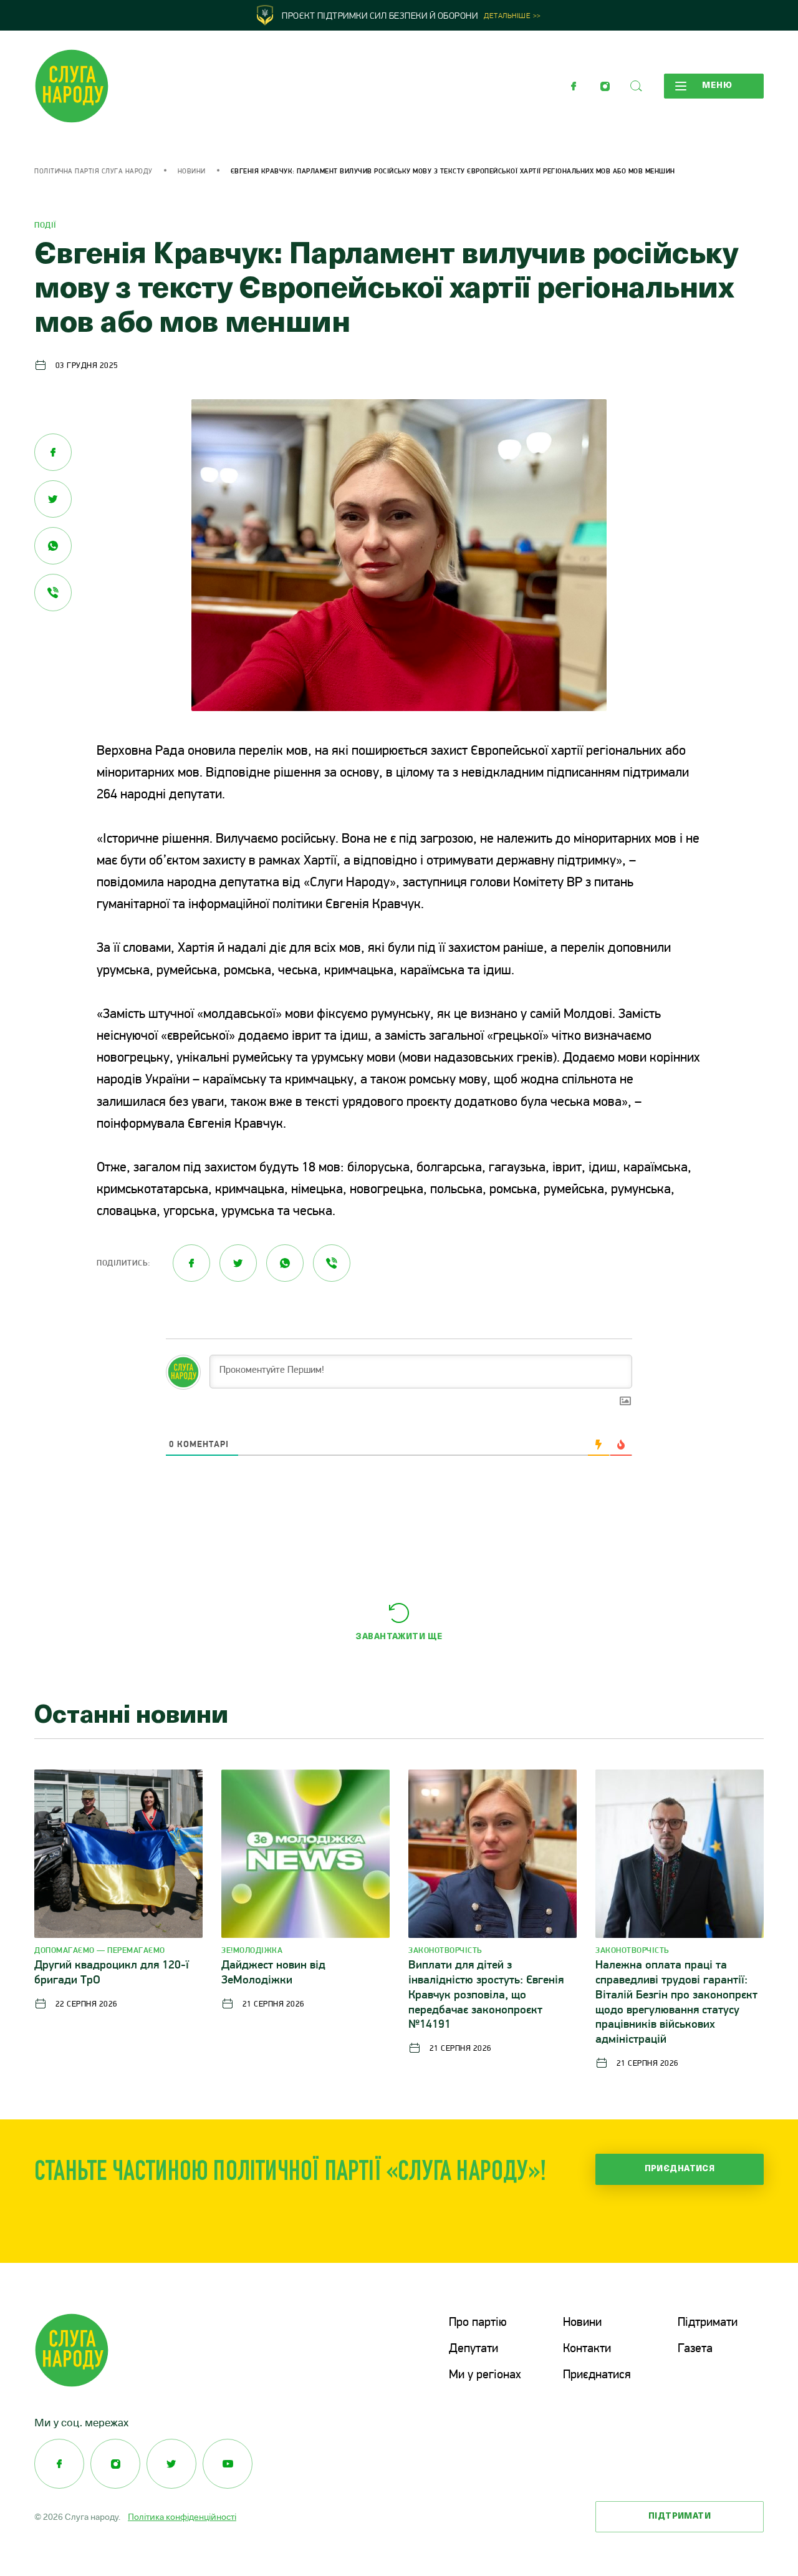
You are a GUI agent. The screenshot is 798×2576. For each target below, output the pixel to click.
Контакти (587, 2349)
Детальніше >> (512, 16)
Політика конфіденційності (182, 2517)
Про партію (478, 2323)
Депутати (474, 2349)
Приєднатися (680, 2169)
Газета (695, 2349)
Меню (717, 86)
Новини (192, 172)
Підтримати (708, 2323)
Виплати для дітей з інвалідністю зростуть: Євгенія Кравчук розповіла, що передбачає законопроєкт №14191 (486, 1995)
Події (46, 225)
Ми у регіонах (485, 2375)
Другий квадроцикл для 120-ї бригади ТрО (112, 1973)
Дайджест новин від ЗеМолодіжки (273, 1973)
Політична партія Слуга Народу (94, 172)
